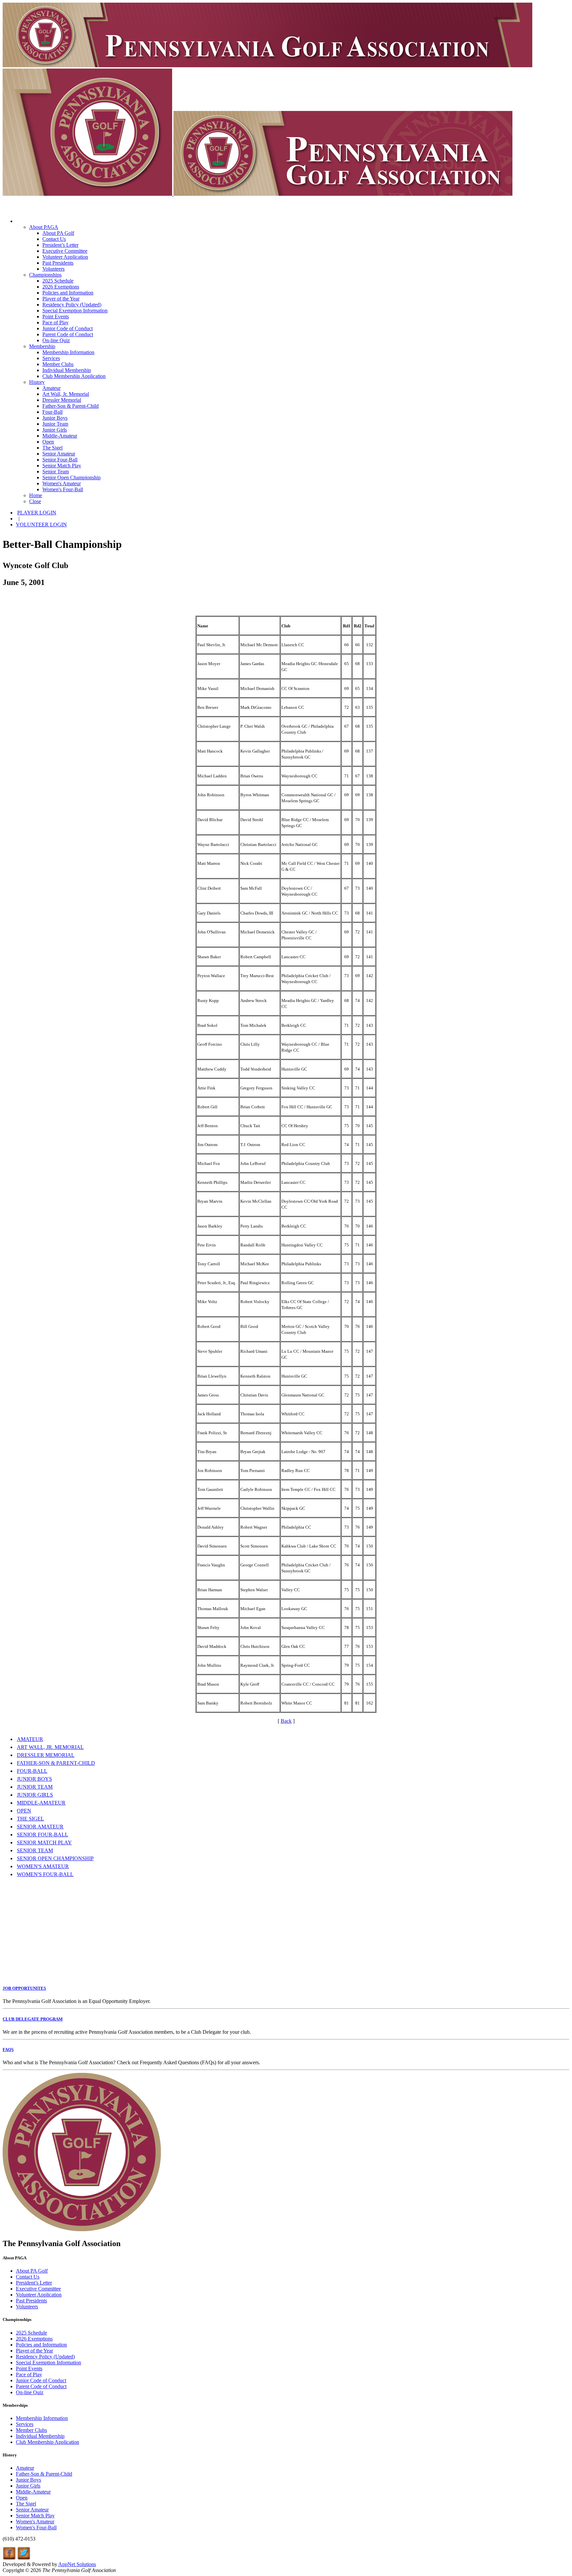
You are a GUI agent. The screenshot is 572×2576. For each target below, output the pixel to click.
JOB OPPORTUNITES (24, 1988)
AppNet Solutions (77, 2564)
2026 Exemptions (61, 287)
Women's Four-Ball (63, 489)
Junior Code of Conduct (68, 328)
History (37, 382)
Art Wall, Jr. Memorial (66, 394)
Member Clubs (58, 364)
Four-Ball (52, 412)
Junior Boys (55, 418)
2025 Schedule (58, 281)
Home (36, 495)
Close (35, 501)
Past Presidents (58, 263)
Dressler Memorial (62, 400)
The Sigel (52, 448)
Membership (42, 346)
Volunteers (53, 269)
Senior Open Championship (71, 477)
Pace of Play (55, 322)
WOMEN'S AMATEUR (43, 1866)
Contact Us (54, 239)
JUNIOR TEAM (35, 1787)
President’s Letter (60, 245)
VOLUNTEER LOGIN (41, 525)
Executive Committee (65, 251)
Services (51, 358)
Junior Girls (55, 430)
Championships (45, 275)
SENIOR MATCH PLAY (44, 1842)
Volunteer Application (65, 257)
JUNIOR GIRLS (35, 1795)
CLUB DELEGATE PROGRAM (33, 2019)
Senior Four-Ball (60, 460)
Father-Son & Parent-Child (71, 406)
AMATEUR (30, 1739)
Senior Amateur (59, 454)
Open (48, 442)
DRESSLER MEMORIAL (46, 1755)
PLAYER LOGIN (37, 513)
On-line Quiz (56, 340)
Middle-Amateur (60, 436)
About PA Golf (58, 233)
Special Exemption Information (75, 311)
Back (286, 1721)
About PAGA (44, 227)
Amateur (51, 388)
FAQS (8, 2050)
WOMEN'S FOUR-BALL (45, 1874)
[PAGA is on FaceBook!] (9, 2558)
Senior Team (56, 472)
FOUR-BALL (32, 1771)
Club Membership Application (74, 376)
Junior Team (55, 424)
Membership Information (68, 352)
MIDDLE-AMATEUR (41, 1803)
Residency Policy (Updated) (72, 305)
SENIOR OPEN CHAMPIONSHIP (55, 1858)
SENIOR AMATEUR (40, 1827)
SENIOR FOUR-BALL (43, 1835)
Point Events (56, 316)
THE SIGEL (30, 1819)
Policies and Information (68, 293)
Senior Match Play (62, 466)
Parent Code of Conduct (68, 334)
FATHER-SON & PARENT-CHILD (56, 1763)
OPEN (24, 1811)
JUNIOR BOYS (34, 1779)
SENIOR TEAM (35, 1850)
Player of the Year (61, 299)
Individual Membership (67, 370)
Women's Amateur (62, 483)
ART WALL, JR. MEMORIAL (50, 1747)
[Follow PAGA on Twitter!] (24, 2558)
